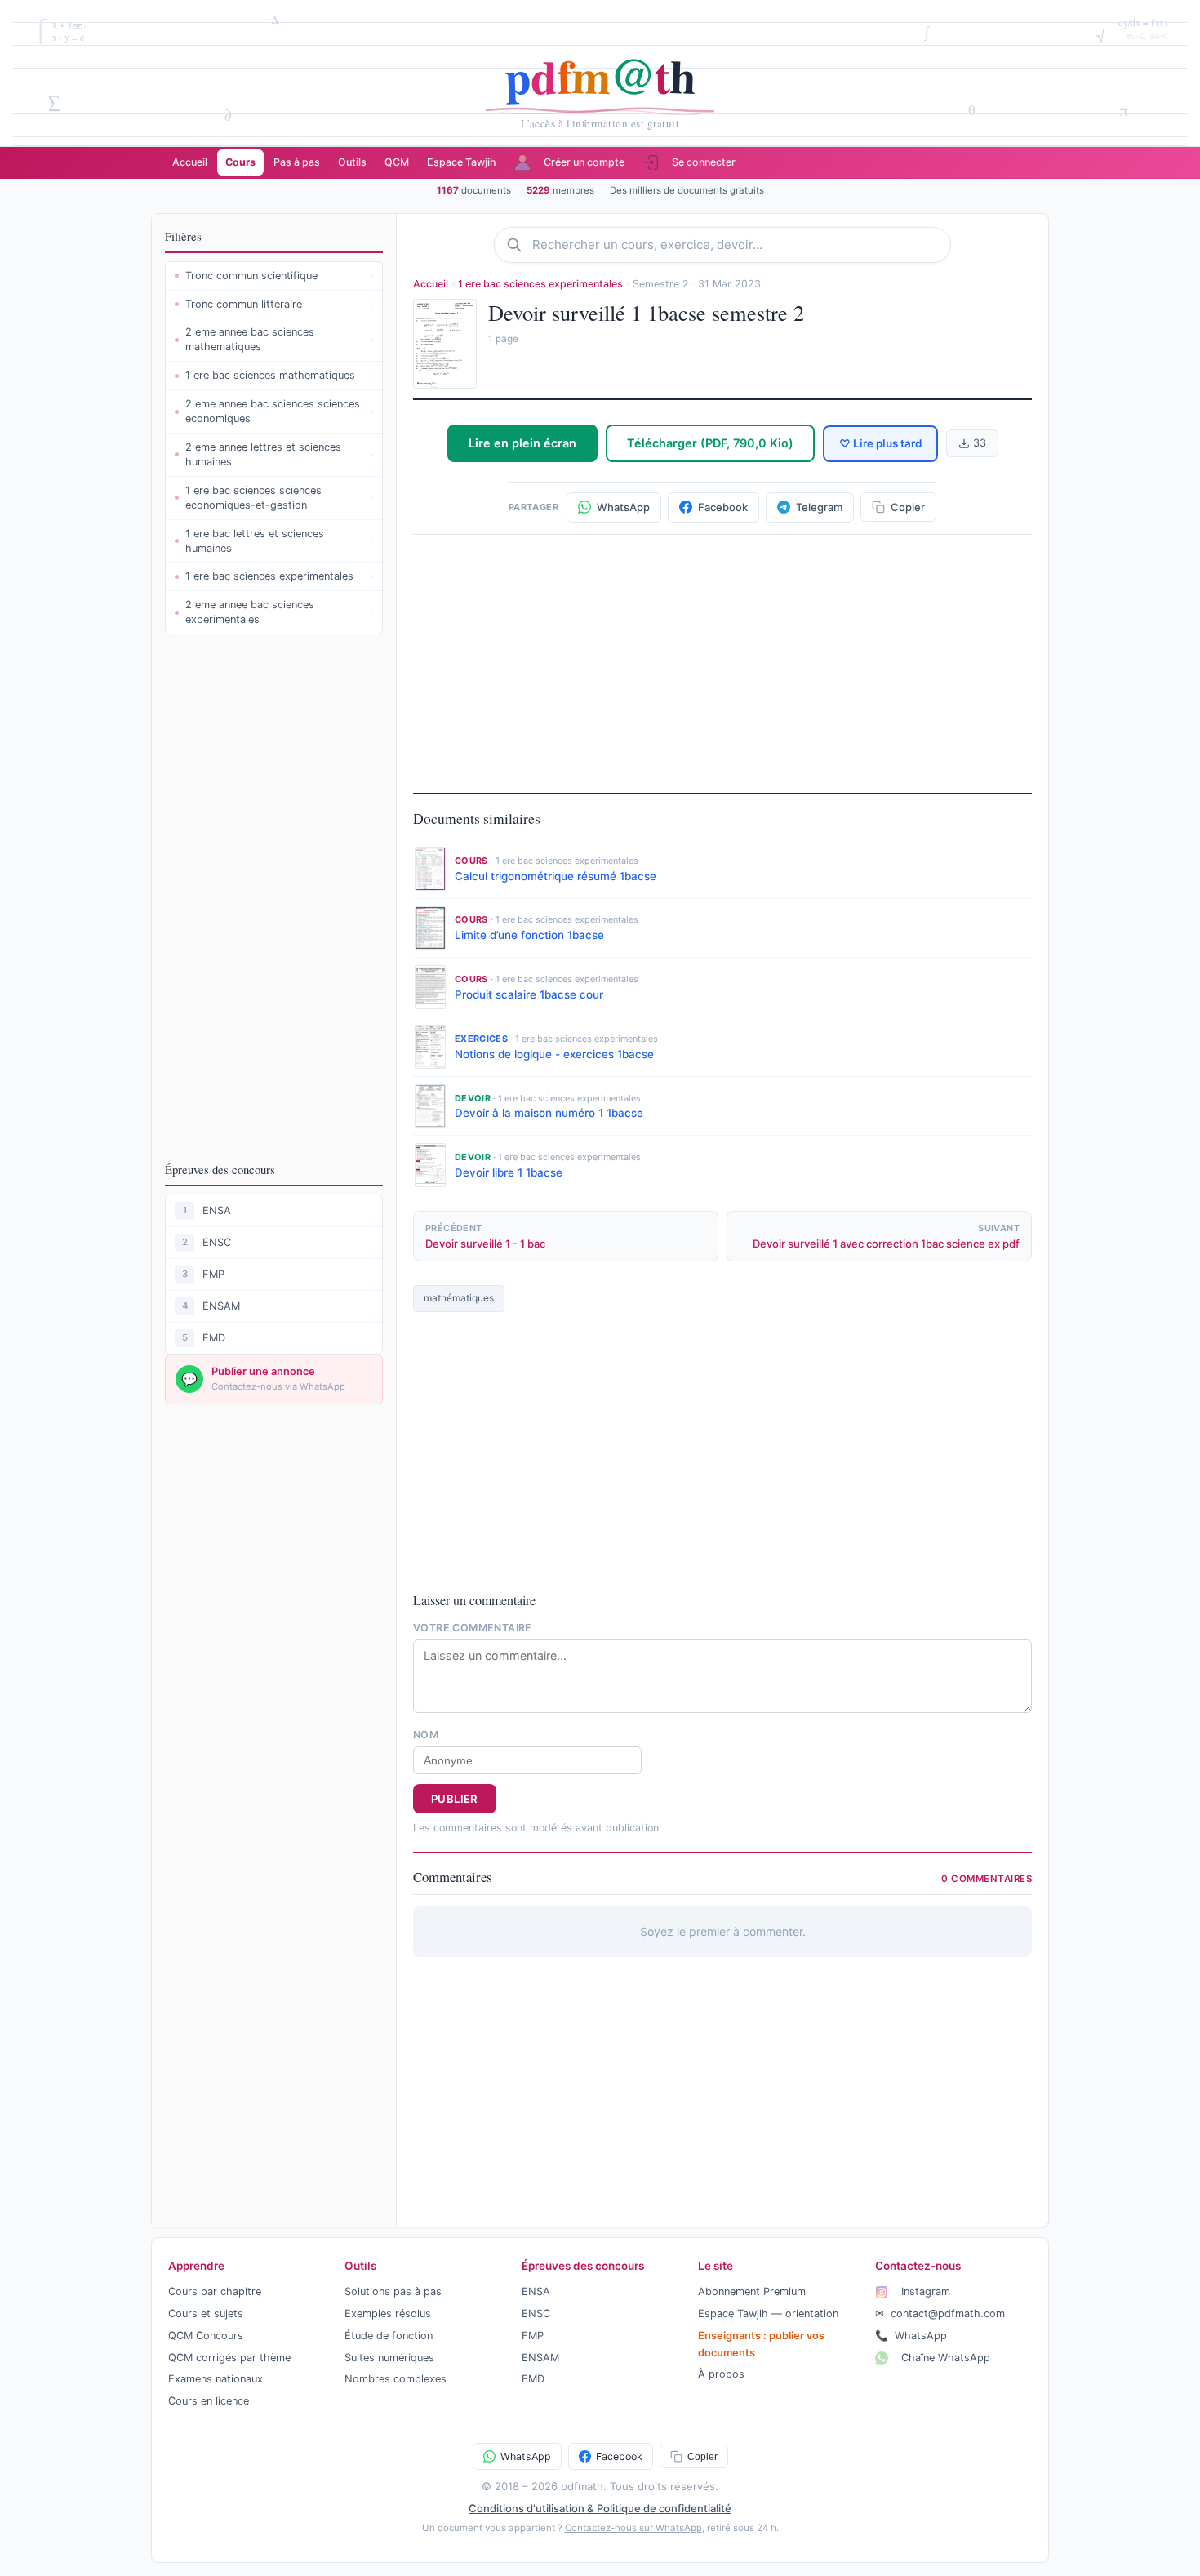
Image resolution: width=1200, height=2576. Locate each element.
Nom (426, 1735)
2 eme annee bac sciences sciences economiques (279, 411)
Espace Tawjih (462, 162)
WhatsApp (911, 2336)
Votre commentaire (473, 1628)
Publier (455, 1799)
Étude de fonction (389, 2336)
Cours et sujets (206, 2314)
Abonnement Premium (752, 2291)
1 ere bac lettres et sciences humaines (279, 541)
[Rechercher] (519, 245)
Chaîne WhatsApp (944, 2358)
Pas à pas (297, 162)
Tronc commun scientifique (279, 276)
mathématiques (459, 1298)
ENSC (217, 1242)
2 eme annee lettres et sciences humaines (279, 454)
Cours (240, 162)
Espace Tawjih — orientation (768, 2314)
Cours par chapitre (215, 2291)
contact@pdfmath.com (940, 2314)
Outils (352, 162)
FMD (214, 1338)
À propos (721, 2374)
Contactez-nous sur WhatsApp (633, 2528)
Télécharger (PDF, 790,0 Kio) (710, 443)
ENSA (217, 1210)
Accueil (190, 162)
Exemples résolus (388, 2314)
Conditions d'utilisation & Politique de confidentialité (600, 2508)
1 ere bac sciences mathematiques (279, 375)
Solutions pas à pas (393, 2291)
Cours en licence (209, 2401)
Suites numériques (389, 2358)
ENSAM (221, 1306)
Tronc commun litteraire (279, 304)
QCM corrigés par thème (229, 2358)
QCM (397, 162)
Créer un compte (584, 162)
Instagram (924, 2291)
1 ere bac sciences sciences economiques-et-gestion (279, 498)
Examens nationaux (216, 2379)
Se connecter (704, 162)
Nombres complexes (396, 2379)
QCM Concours (206, 2336)
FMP (213, 1274)
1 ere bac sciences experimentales (279, 576)
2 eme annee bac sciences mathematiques (279, 339)
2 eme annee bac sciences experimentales (279, 612)
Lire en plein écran (522, 443)
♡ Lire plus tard (880, 443)
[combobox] (736, 245)
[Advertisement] (274, 897)
